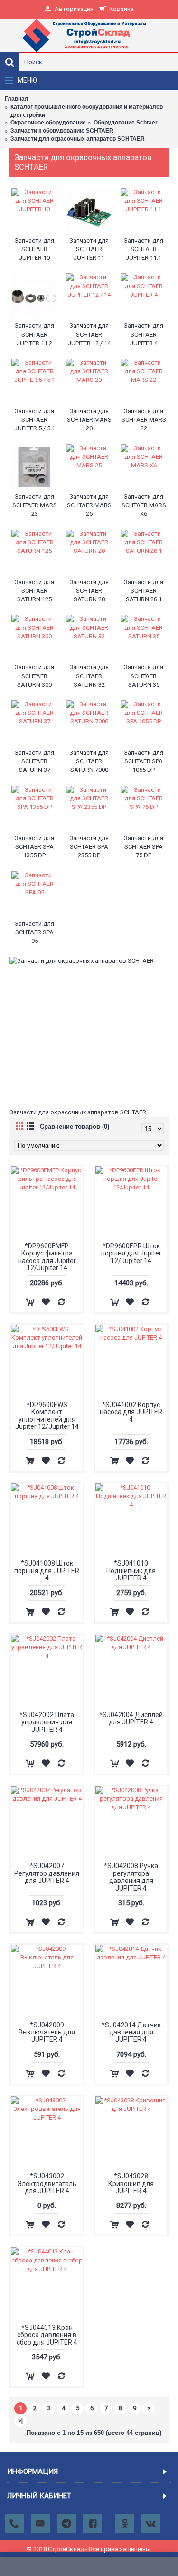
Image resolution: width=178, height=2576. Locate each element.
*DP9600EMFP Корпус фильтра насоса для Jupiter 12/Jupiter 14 (47, 1257)
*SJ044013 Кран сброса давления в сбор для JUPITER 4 (47, 2335)
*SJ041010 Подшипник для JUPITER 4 (131, 1571)
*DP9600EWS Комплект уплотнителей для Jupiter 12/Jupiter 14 (47, 1416)
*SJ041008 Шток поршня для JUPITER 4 (47, 1571)
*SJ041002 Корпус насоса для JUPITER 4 (131, 1412)
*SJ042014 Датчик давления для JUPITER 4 (131, 2032)
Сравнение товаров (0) (75, 1126)
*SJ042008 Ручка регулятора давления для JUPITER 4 (131, 1877)
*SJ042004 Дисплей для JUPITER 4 (131, 1718)
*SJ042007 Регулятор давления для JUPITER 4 (47, 1873)
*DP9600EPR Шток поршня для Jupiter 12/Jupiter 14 (131, 1253)
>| (20, 2420)
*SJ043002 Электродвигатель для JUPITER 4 (47, 2183)
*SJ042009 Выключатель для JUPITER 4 (47, 2032)
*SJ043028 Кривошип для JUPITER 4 (131, 2183)
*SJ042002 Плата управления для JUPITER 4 (47, 1722)
